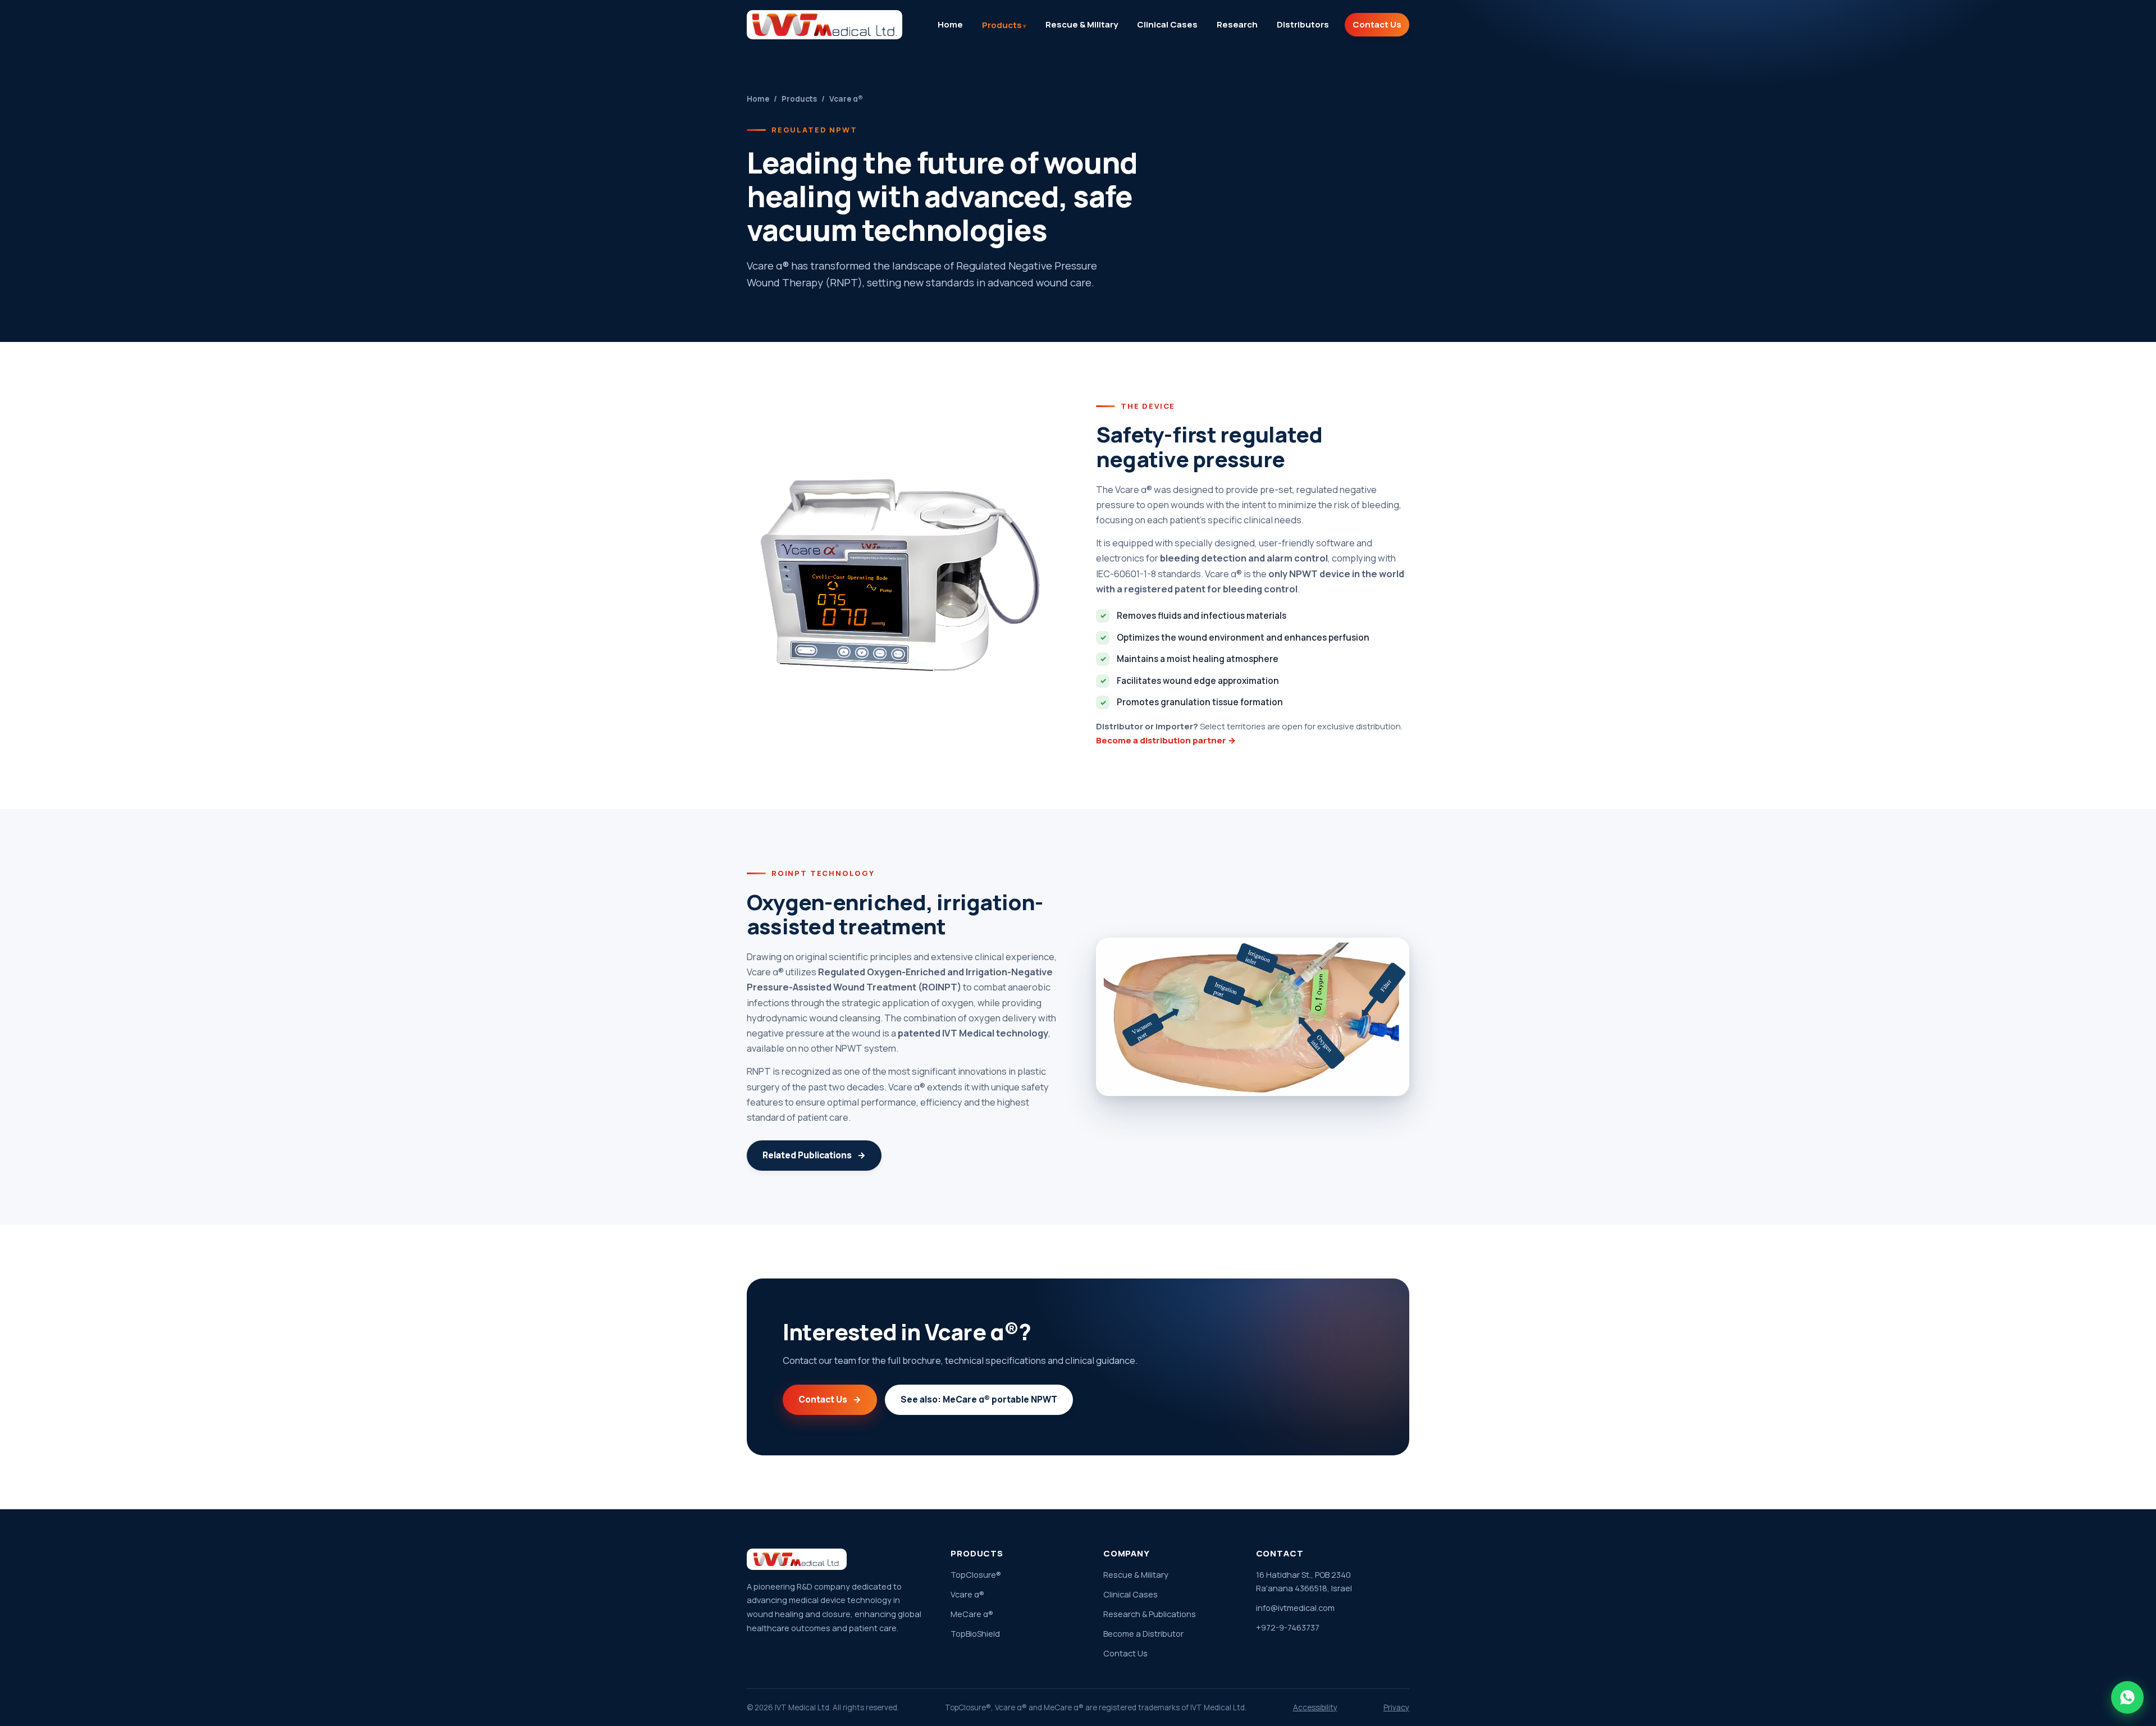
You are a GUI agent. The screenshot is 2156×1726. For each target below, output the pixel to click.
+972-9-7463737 (1288, 1627)
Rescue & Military (1082, 24)
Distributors (1303, 24)
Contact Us (1377, 24)
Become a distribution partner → (1166, 740)
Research (1237, 24)
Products (1002, 25)
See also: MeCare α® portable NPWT (979, 1399)
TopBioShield (975, 1634)
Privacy (1396, 1707)
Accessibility (1315, 1707)
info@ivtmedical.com (1295, 1608)
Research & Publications (1150, 1614)
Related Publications (814, 1155)
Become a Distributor (1143, 1634)
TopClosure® (976, 1575)
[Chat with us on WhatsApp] (2127, 1697)
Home (950, 24)
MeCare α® (972, 1614)
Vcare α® (967, 1594)
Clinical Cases (1167, 24)
